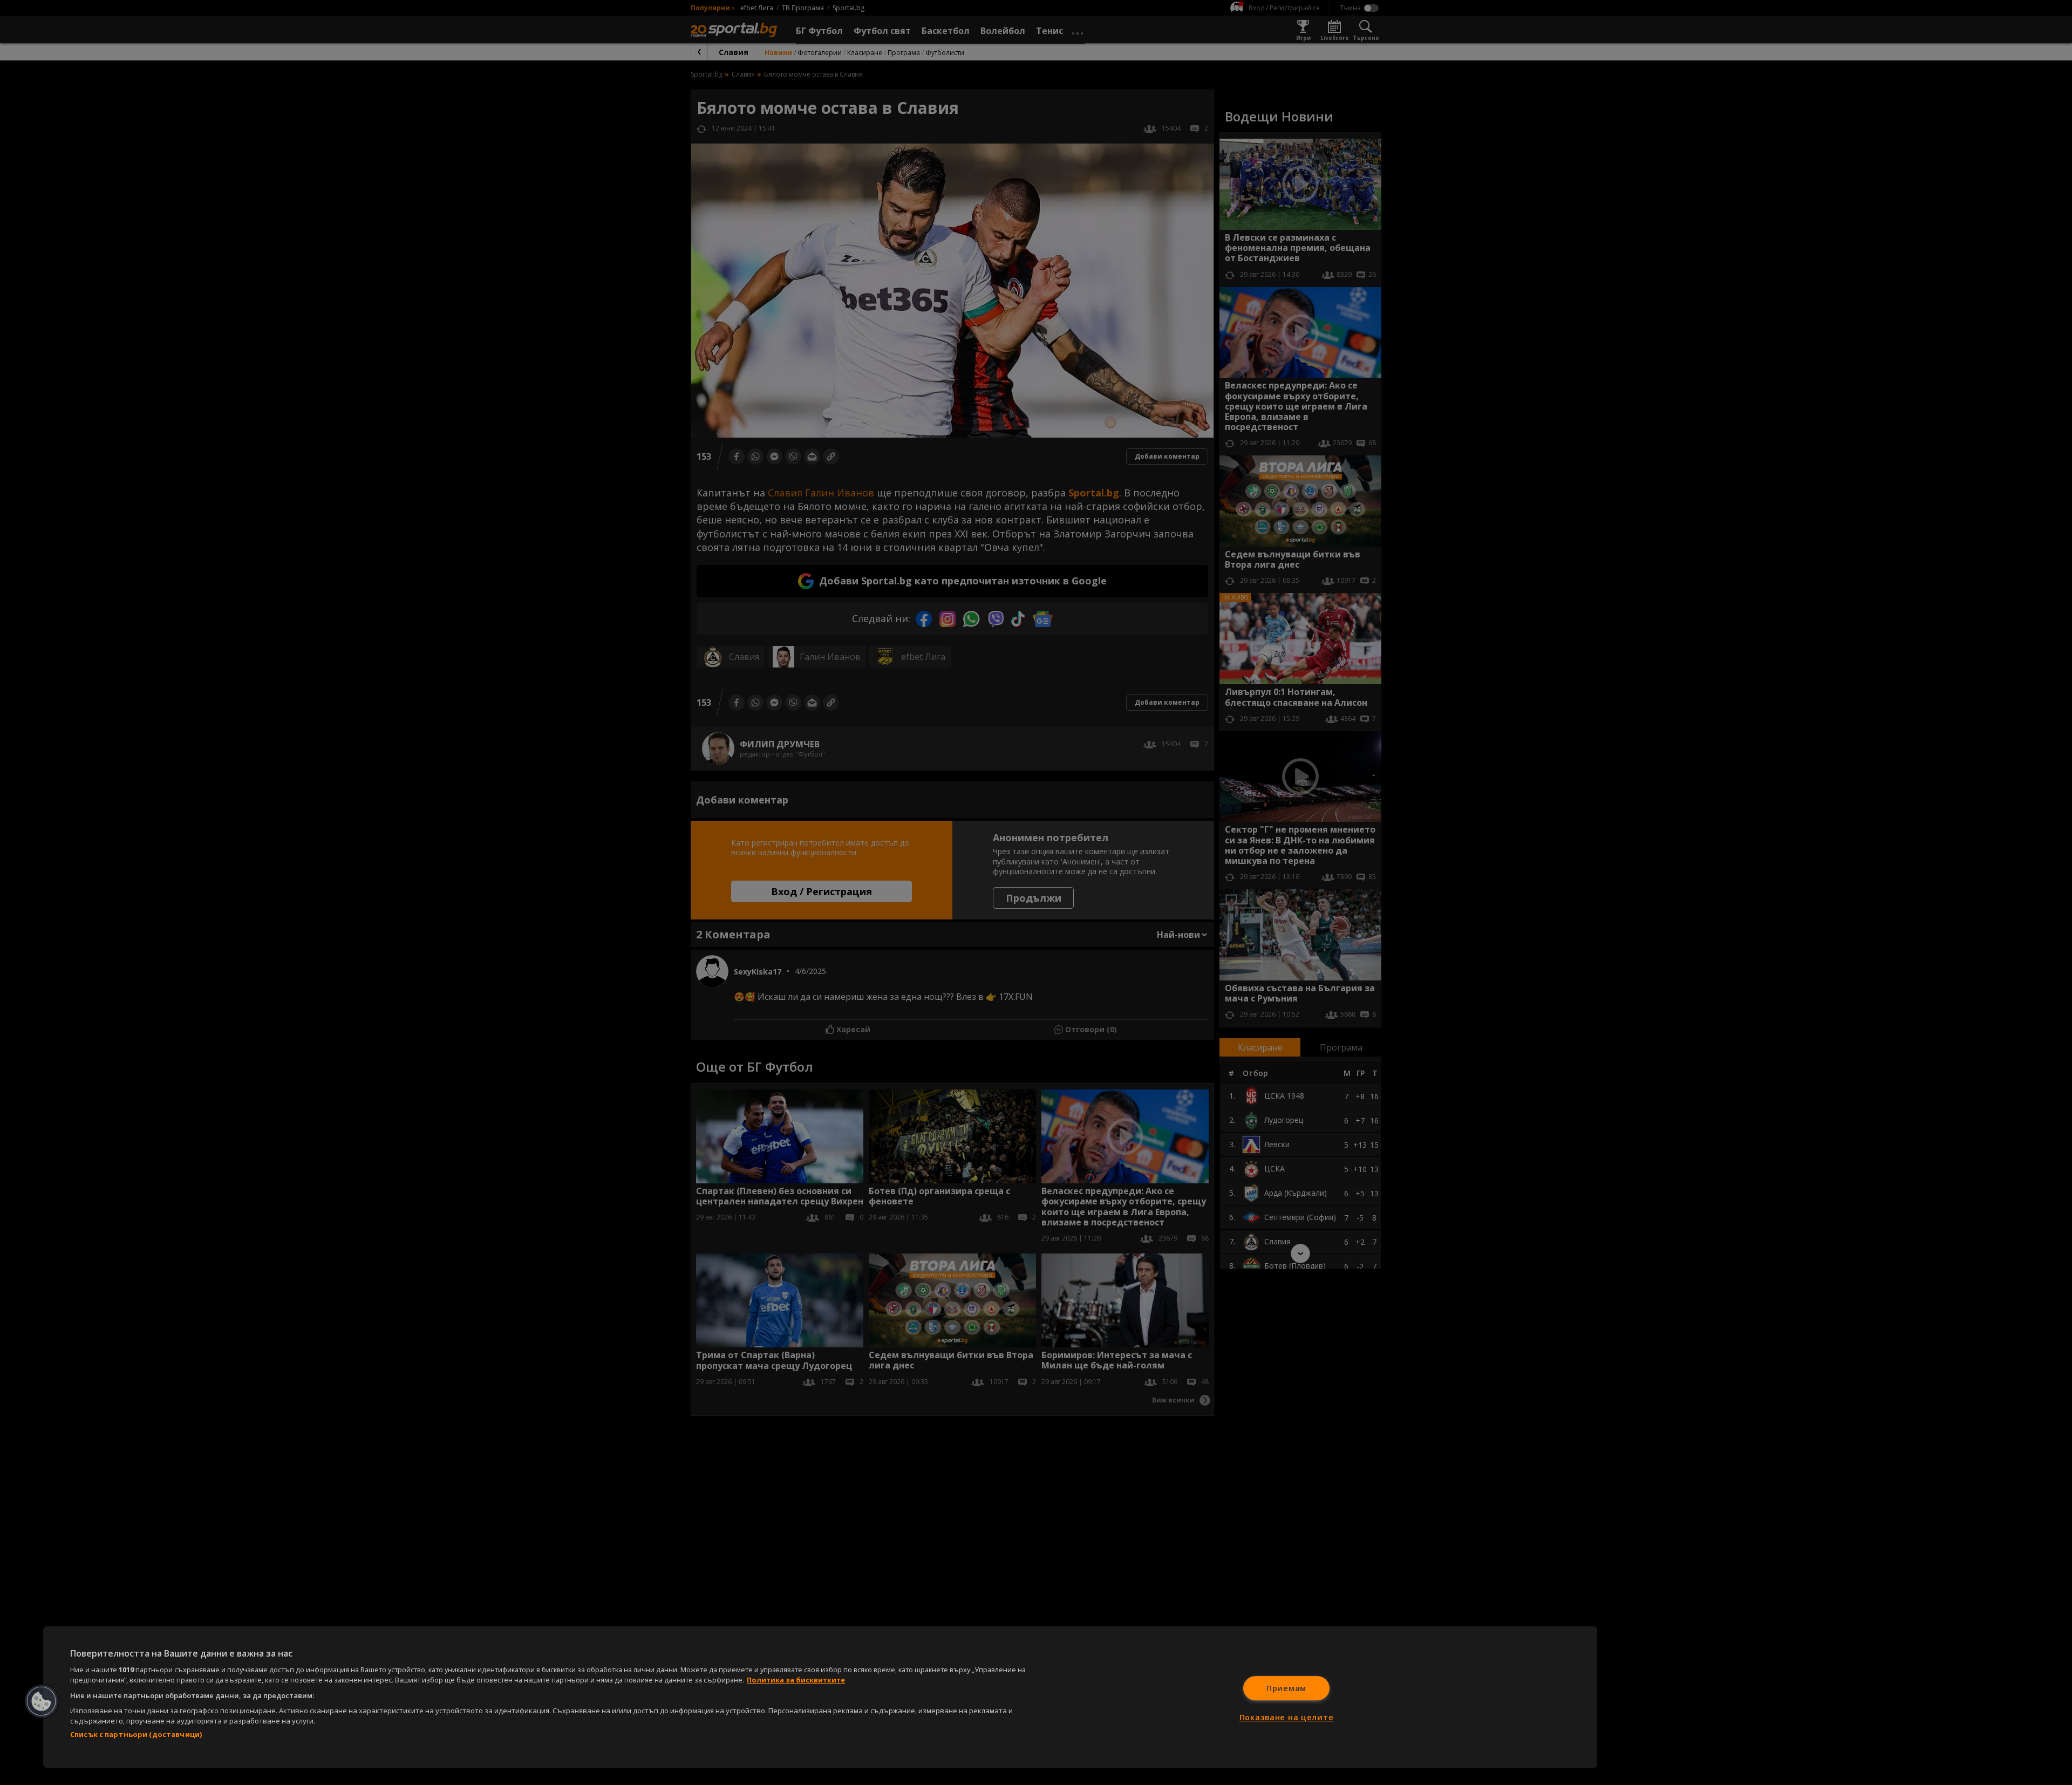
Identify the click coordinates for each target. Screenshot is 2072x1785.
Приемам (1286, 1688)
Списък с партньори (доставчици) (136, 1734)
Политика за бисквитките (796, 1680)
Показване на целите (1287, 1717)
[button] (42, 1701)
